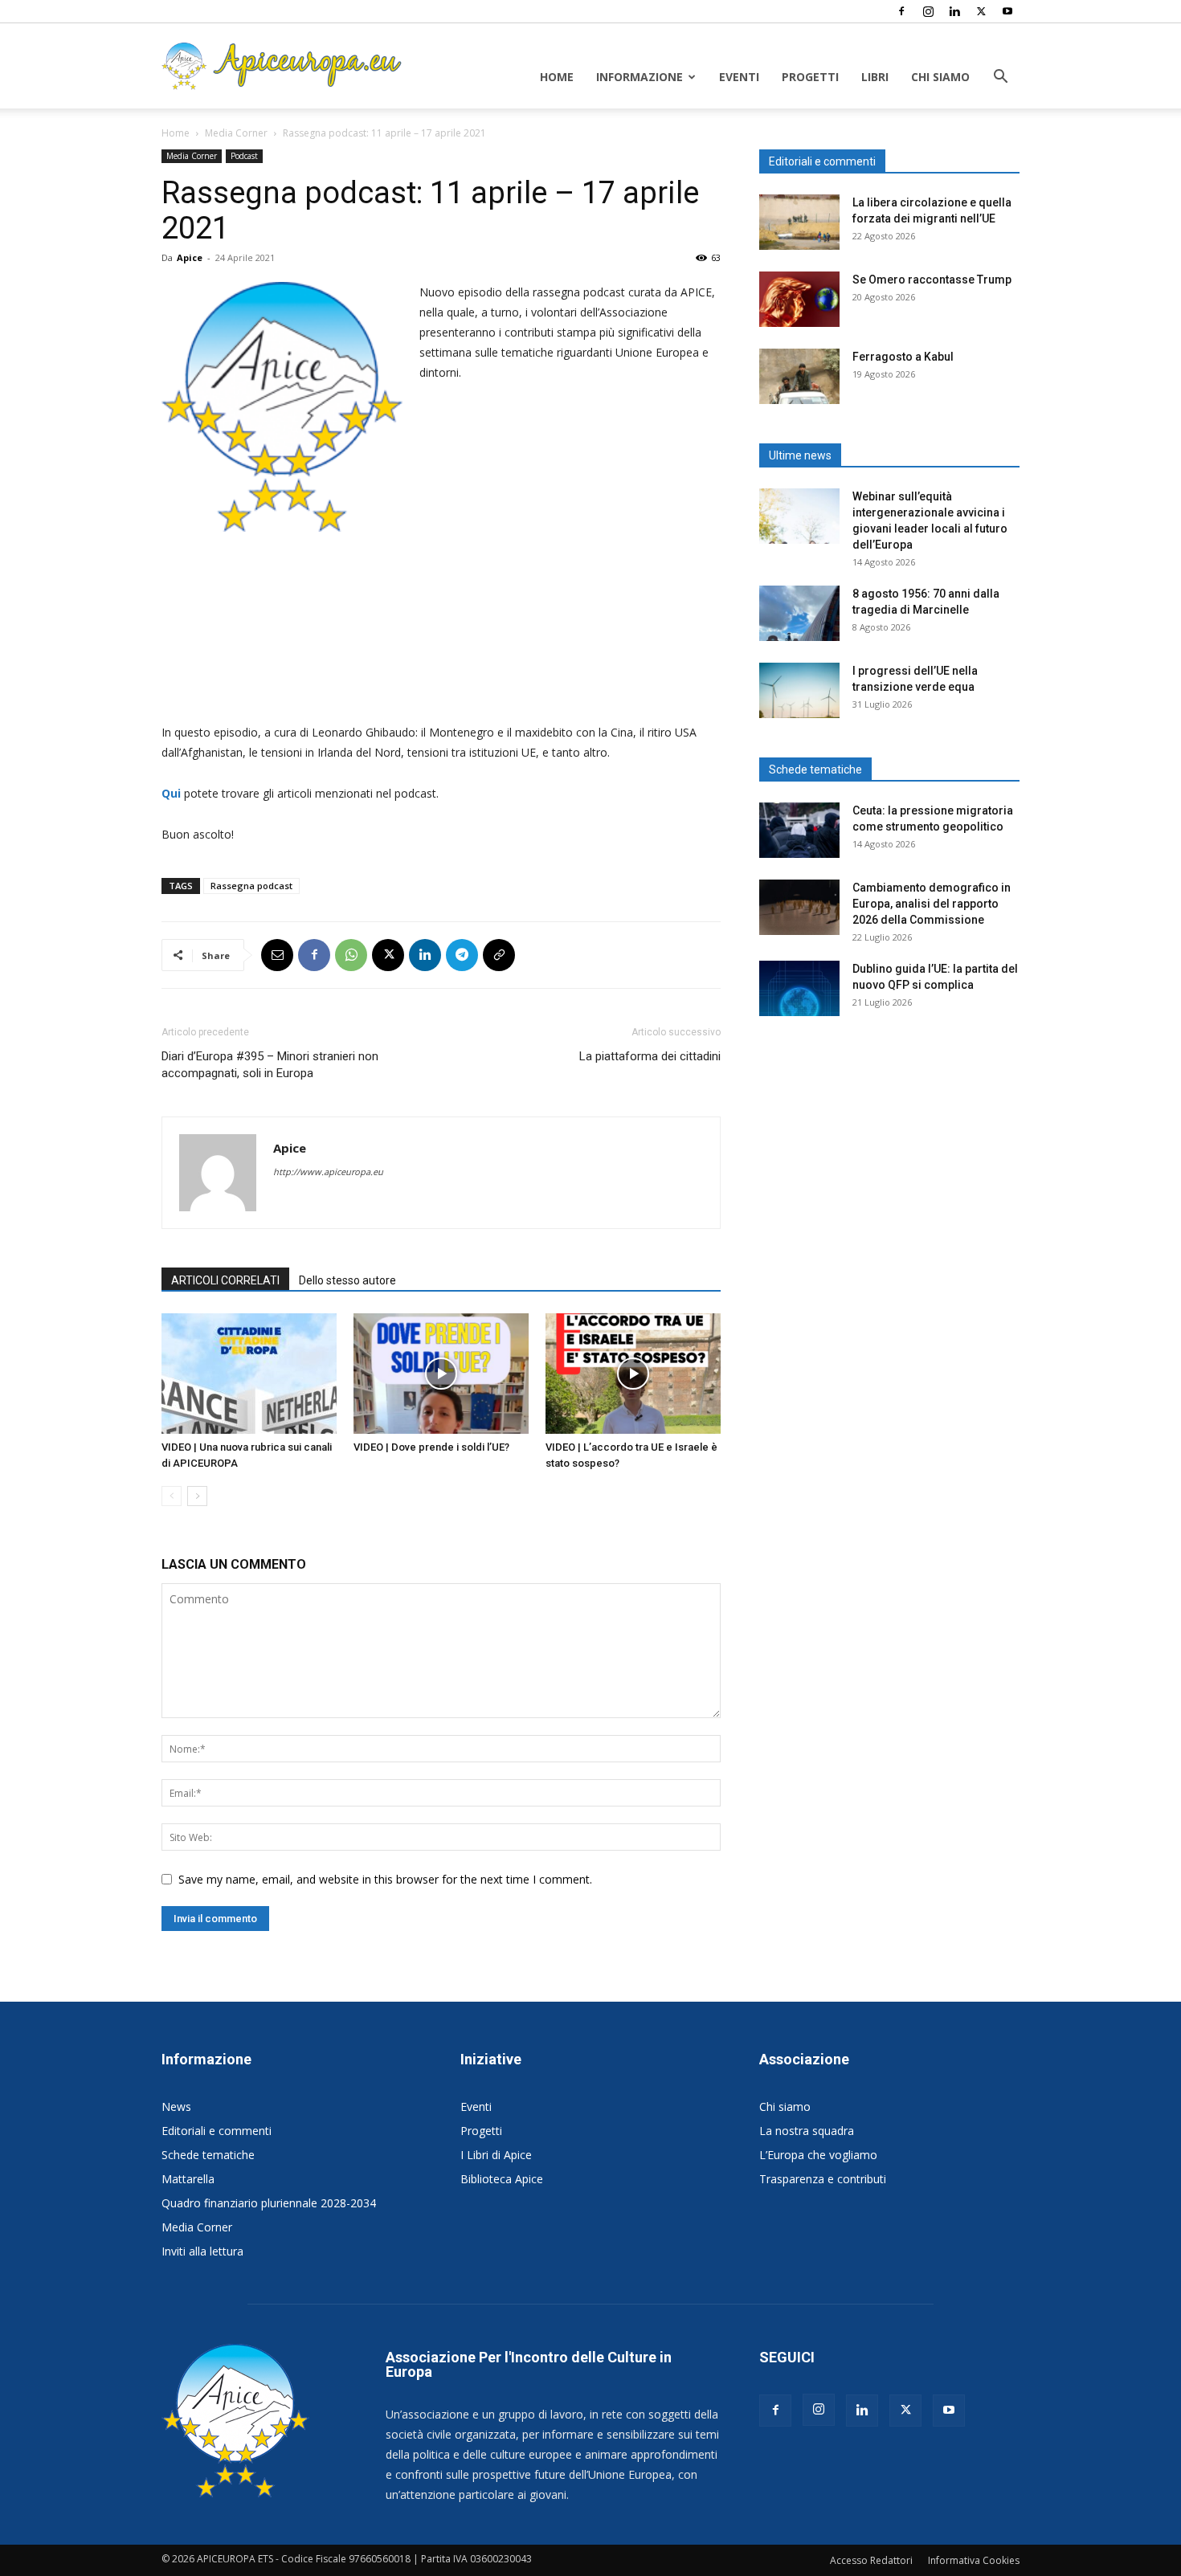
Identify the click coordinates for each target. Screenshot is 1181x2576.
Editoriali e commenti (217, 2131)
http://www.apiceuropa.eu (328, 1172)
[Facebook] (901, 11)
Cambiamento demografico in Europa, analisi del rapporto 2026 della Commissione (932, 904)
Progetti (810, 77)
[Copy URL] (499, 955)
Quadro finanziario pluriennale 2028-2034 (269, 2203)
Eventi (739, 77)
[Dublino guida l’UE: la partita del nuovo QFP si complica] (799, 988)
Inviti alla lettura (202, 2251)
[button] (1000, 78)
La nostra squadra (807, 2131)
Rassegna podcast (251, 886)
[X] (981, 11)
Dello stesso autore (347, 1280)
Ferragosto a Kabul (903, 357)
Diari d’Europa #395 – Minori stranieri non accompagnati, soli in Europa (270, 1065)
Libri (875, 77)
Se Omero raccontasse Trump (932, 280)
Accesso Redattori (871, 2560)
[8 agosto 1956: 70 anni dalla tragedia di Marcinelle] (799, 613)
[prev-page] (172, 1496)
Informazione (640, 77)
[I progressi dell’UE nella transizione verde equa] (799, 690)
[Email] (277, 955)
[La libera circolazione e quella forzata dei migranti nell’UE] (799, 222)
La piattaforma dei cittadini (650, 1056)
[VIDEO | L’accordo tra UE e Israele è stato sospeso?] (633, 1374)
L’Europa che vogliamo (818, 2155)
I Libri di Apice (496, 2155)
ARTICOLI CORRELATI (225, 1280)
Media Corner (236, 133)
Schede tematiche (208, 2155)
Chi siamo (940, 77)
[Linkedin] (954, 11)
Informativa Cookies (974, 2560)
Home (557, 77)
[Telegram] (462, 955)
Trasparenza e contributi (823, 2179)
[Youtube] (1007, 11)
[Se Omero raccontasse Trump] (799, 299)
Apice (190, 257)
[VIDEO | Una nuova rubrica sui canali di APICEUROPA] (249, 1374)
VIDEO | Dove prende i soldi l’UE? (431, 1447)
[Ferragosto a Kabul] (799, 376)
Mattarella (188, 2179)
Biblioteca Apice (502, 2179)
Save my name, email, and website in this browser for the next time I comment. (385, 1879)
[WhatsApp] (351, 955)
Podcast (244, 156)
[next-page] (197, 1496)
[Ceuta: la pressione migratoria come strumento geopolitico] (799, 830)
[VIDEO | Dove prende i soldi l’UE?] (441, 1374)
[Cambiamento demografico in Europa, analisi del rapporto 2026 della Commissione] (799, 907)
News (176, 2107)
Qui (173, 793)
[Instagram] (928, 11)
